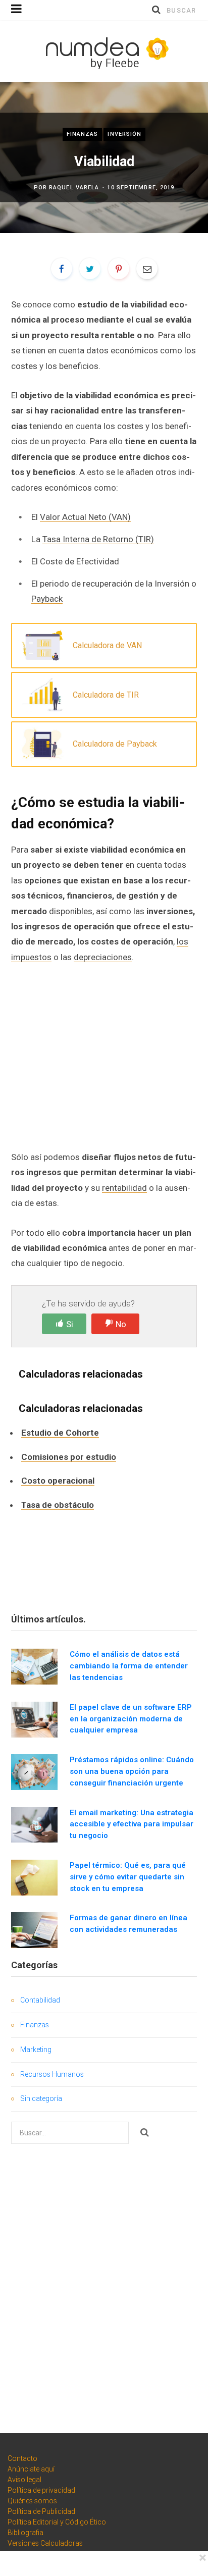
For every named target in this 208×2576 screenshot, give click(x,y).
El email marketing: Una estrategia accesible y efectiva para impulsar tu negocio (132, 1824)
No (121, 1324)
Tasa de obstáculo (58, 1505)
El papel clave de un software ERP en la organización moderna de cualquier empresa (131, 1719)
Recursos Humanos (52, 2074)
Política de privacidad (41, 2490)
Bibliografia (25, 2533)
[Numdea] (104, 51)
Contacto (22, 2458)
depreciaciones (103, 957)
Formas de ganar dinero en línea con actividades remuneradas (128, 1924)
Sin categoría (41, 2098)
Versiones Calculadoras (45, 2543)
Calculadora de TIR (106, 695)
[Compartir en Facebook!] (62, 269)
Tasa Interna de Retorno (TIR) (98, 539)
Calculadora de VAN (107, 645)
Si (70, 1324)
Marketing (36, 2049)
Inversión (124, 134)
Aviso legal (24, 2480)
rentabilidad (124, 1188)
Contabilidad (40, 2000)
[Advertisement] (104, 1056)
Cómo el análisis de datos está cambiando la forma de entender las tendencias (129, 1666)
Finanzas (83, 134)
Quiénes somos (32, 2501)
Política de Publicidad (41, 2511)
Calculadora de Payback (115, 744)
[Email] (147, 269)
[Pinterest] (119, 269)
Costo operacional (58, 1481)
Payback (47, 599)
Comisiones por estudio (69, 1457)
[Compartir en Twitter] (90, 269)
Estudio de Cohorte (60, 1433)
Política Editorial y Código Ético (57, 2522)
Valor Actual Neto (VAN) (85, 517)
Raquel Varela (74, 188)
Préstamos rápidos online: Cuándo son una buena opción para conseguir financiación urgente (132, 1771)
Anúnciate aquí (31, 2469)
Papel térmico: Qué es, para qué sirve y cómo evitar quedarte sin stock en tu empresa (128, 1877)
